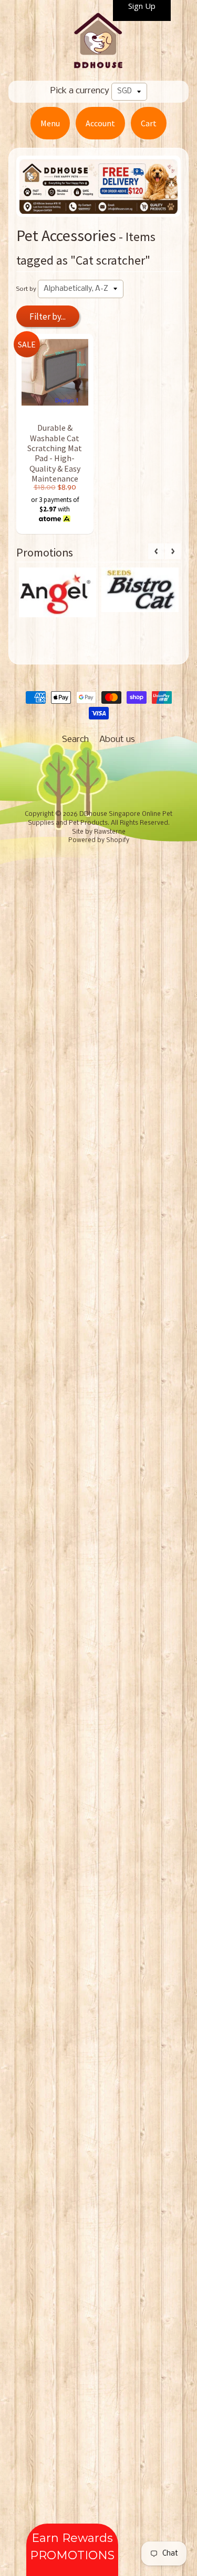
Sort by (26, 289)
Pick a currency (80, 91)
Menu (50, 123)
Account (100, 123)
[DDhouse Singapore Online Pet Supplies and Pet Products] (99, 64)
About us (117, 740)
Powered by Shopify (99, 841)
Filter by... (48, 316)
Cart (149, 123)
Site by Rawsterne (99, 832)
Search (75, 740)
